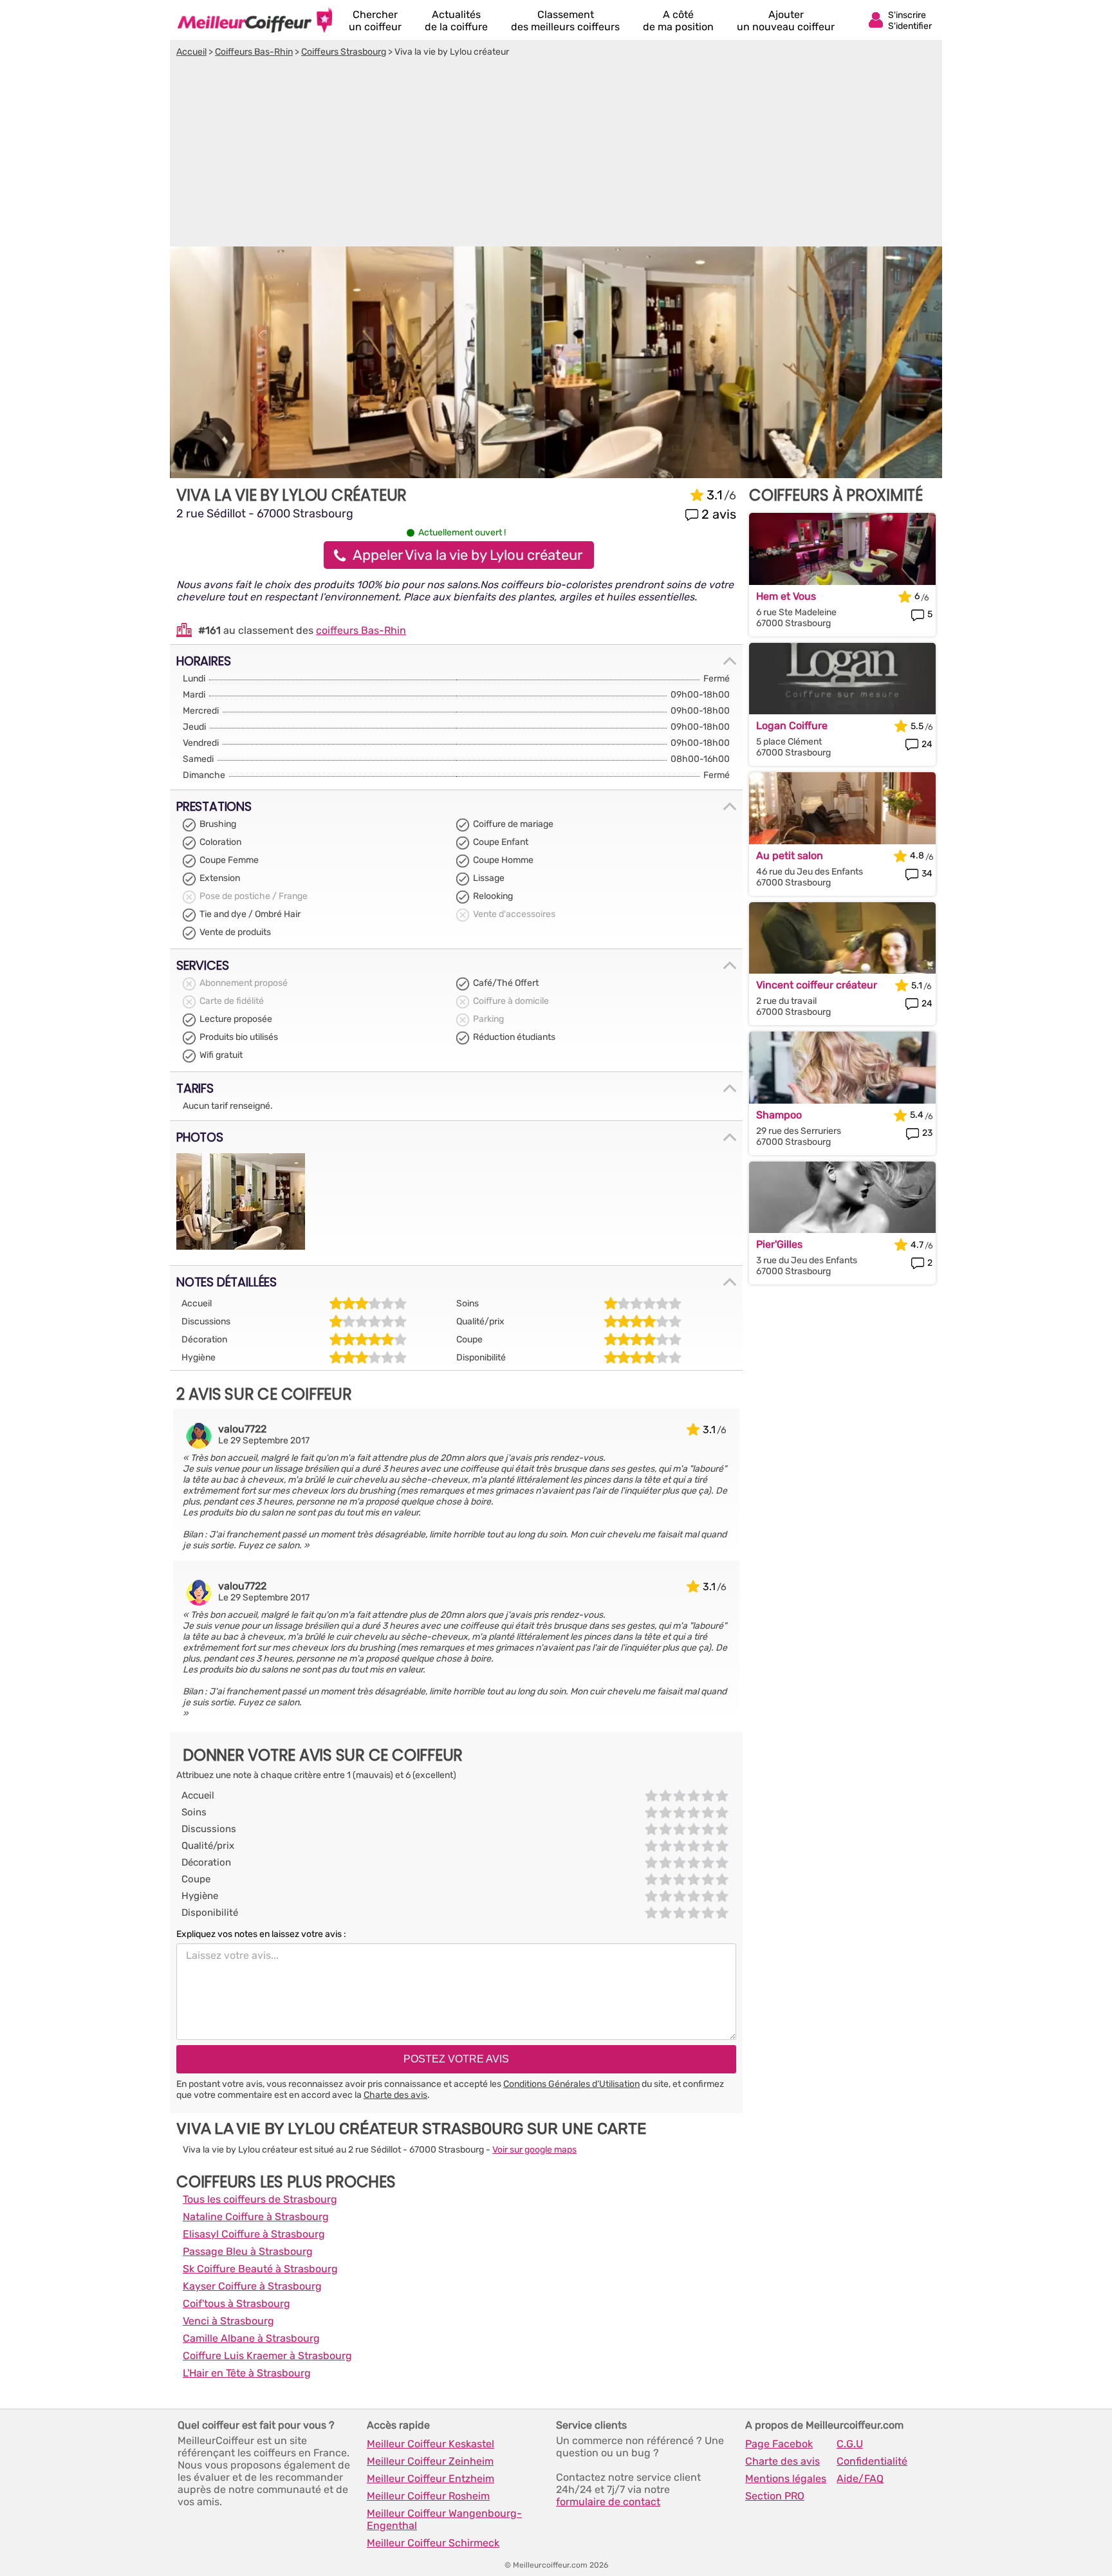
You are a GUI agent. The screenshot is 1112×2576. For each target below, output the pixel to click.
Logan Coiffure (792, 726)
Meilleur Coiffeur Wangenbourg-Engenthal (444, 2519)
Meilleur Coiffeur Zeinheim (430, 2461)
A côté (678, 21)
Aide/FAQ (860, 2479)
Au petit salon (790, 856)
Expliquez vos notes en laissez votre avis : (261, 1934)
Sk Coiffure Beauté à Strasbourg (260, 2269)
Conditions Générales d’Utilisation (571, 2084)
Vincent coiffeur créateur (817, 985)
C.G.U (850, 2444)
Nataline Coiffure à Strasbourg (256, 2217)
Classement (565, 21)
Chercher (375, 21)
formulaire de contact (608, 2502)
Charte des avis (395, 2095)
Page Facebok (779, 2444)
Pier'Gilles (779, 1244)
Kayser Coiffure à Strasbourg (252, 2286)
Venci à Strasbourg (228, 2321)
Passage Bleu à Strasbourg (248, 2251)
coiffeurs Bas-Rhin (361, 630)
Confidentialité (872, 2461)
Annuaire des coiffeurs (255, 20)
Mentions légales (786, 2479)
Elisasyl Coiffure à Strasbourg (254, 2234)
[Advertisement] (556, 154)
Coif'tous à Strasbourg (236, 2303)
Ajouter (786, 21)
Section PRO (775, 2496)
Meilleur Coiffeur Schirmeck (433, 2543)
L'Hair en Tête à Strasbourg (247, 2373)
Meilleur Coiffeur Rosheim (428, 2496)
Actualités (456, 21)
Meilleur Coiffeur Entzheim (431, 2479)
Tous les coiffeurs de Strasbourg (260, 2199)
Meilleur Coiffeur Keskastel (431, 2444)
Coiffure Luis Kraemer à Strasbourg (267, 2356)
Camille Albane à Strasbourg (251, 2338)
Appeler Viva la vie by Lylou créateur (468, 555)
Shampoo (779, 1115)
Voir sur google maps (534, 2150)
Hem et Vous (786, 596)
